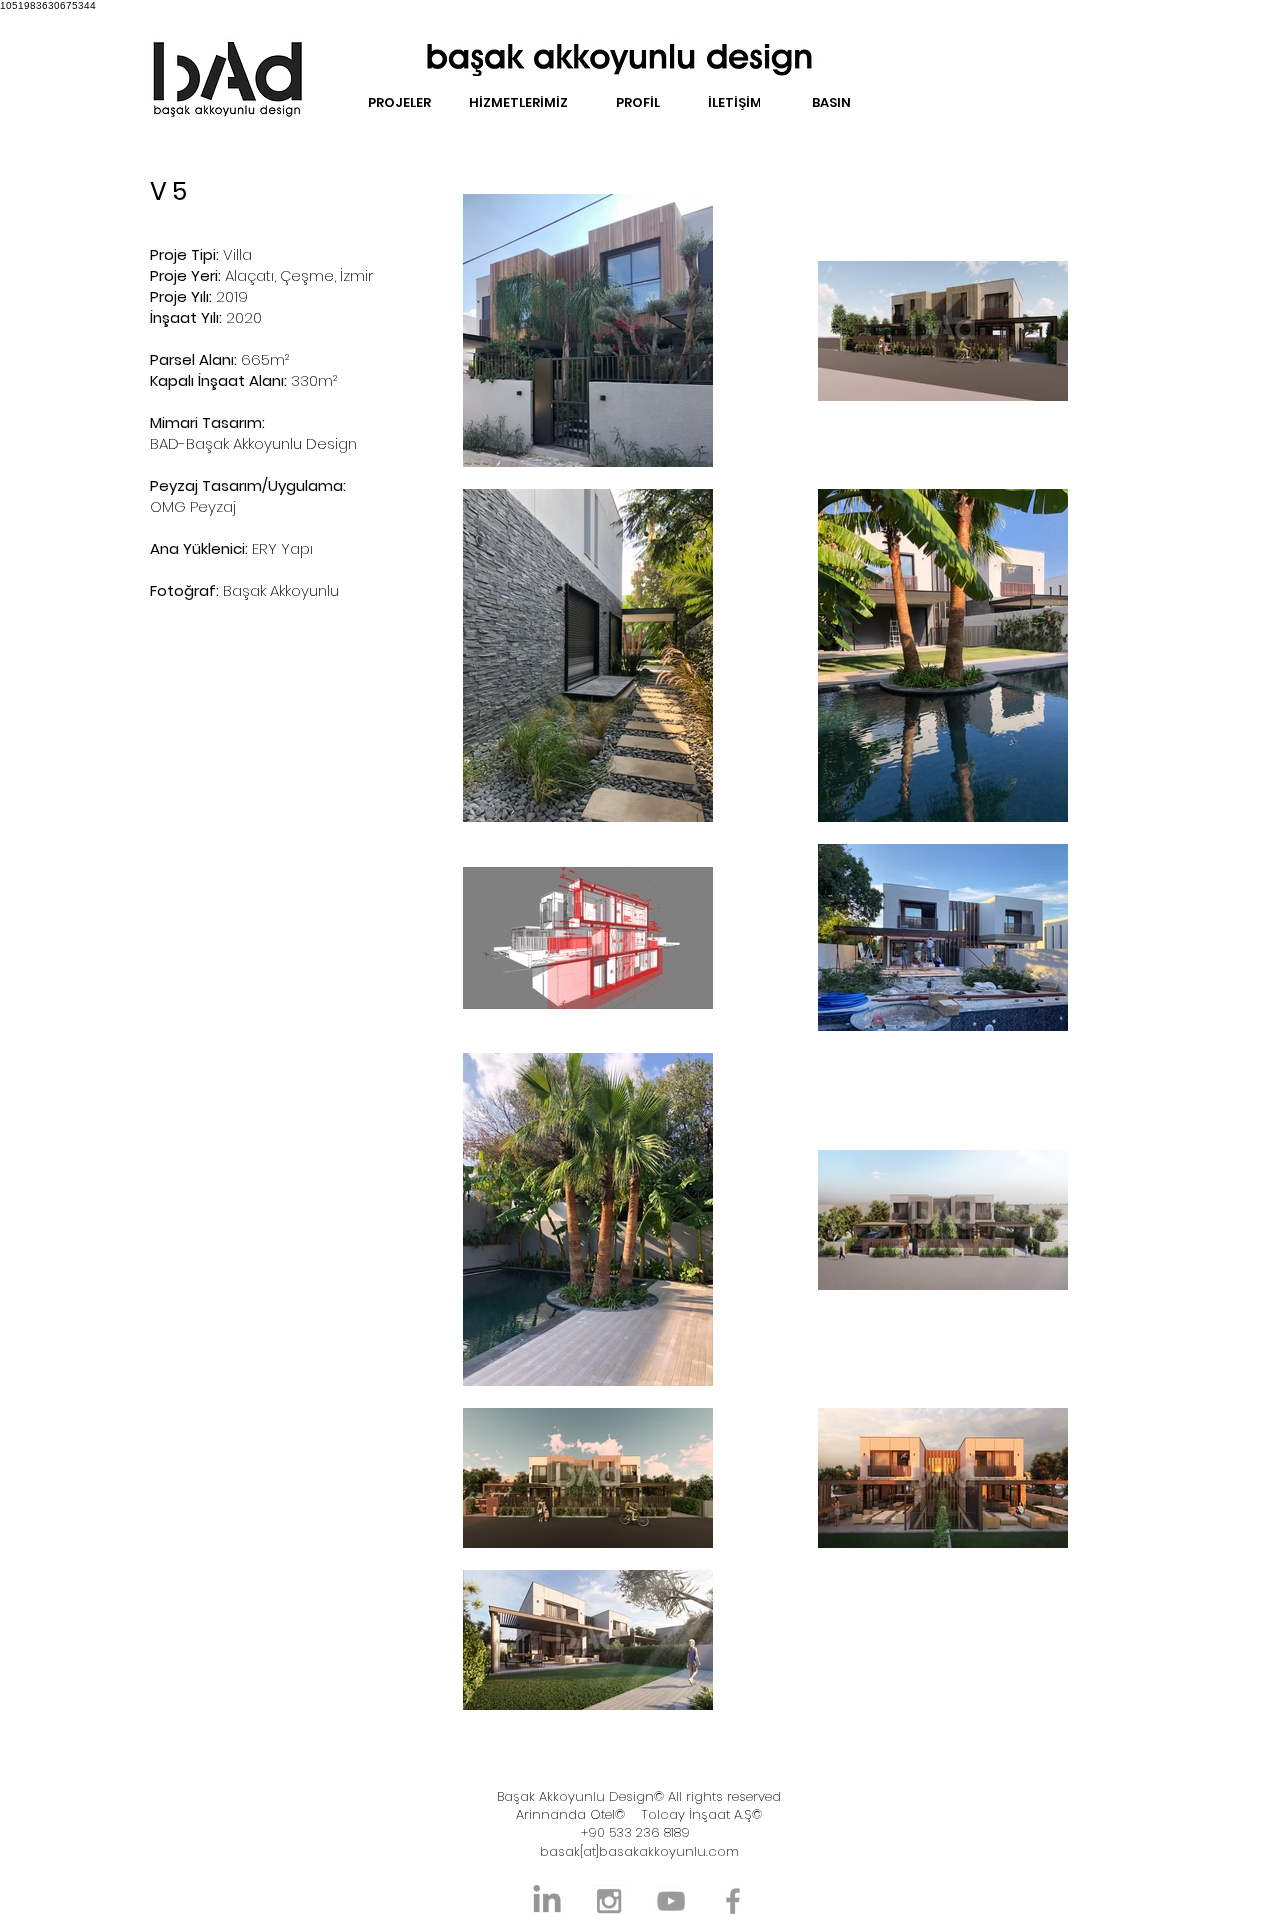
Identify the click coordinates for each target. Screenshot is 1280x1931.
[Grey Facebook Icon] (733, 1901)
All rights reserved (722, 1796)
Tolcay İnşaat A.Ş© (701, 1814)
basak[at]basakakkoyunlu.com (639, 1851)
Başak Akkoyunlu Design (575, 1796)
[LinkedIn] (547, 1901)
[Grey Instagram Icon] (609, 1901)
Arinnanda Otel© (570, 1814)
